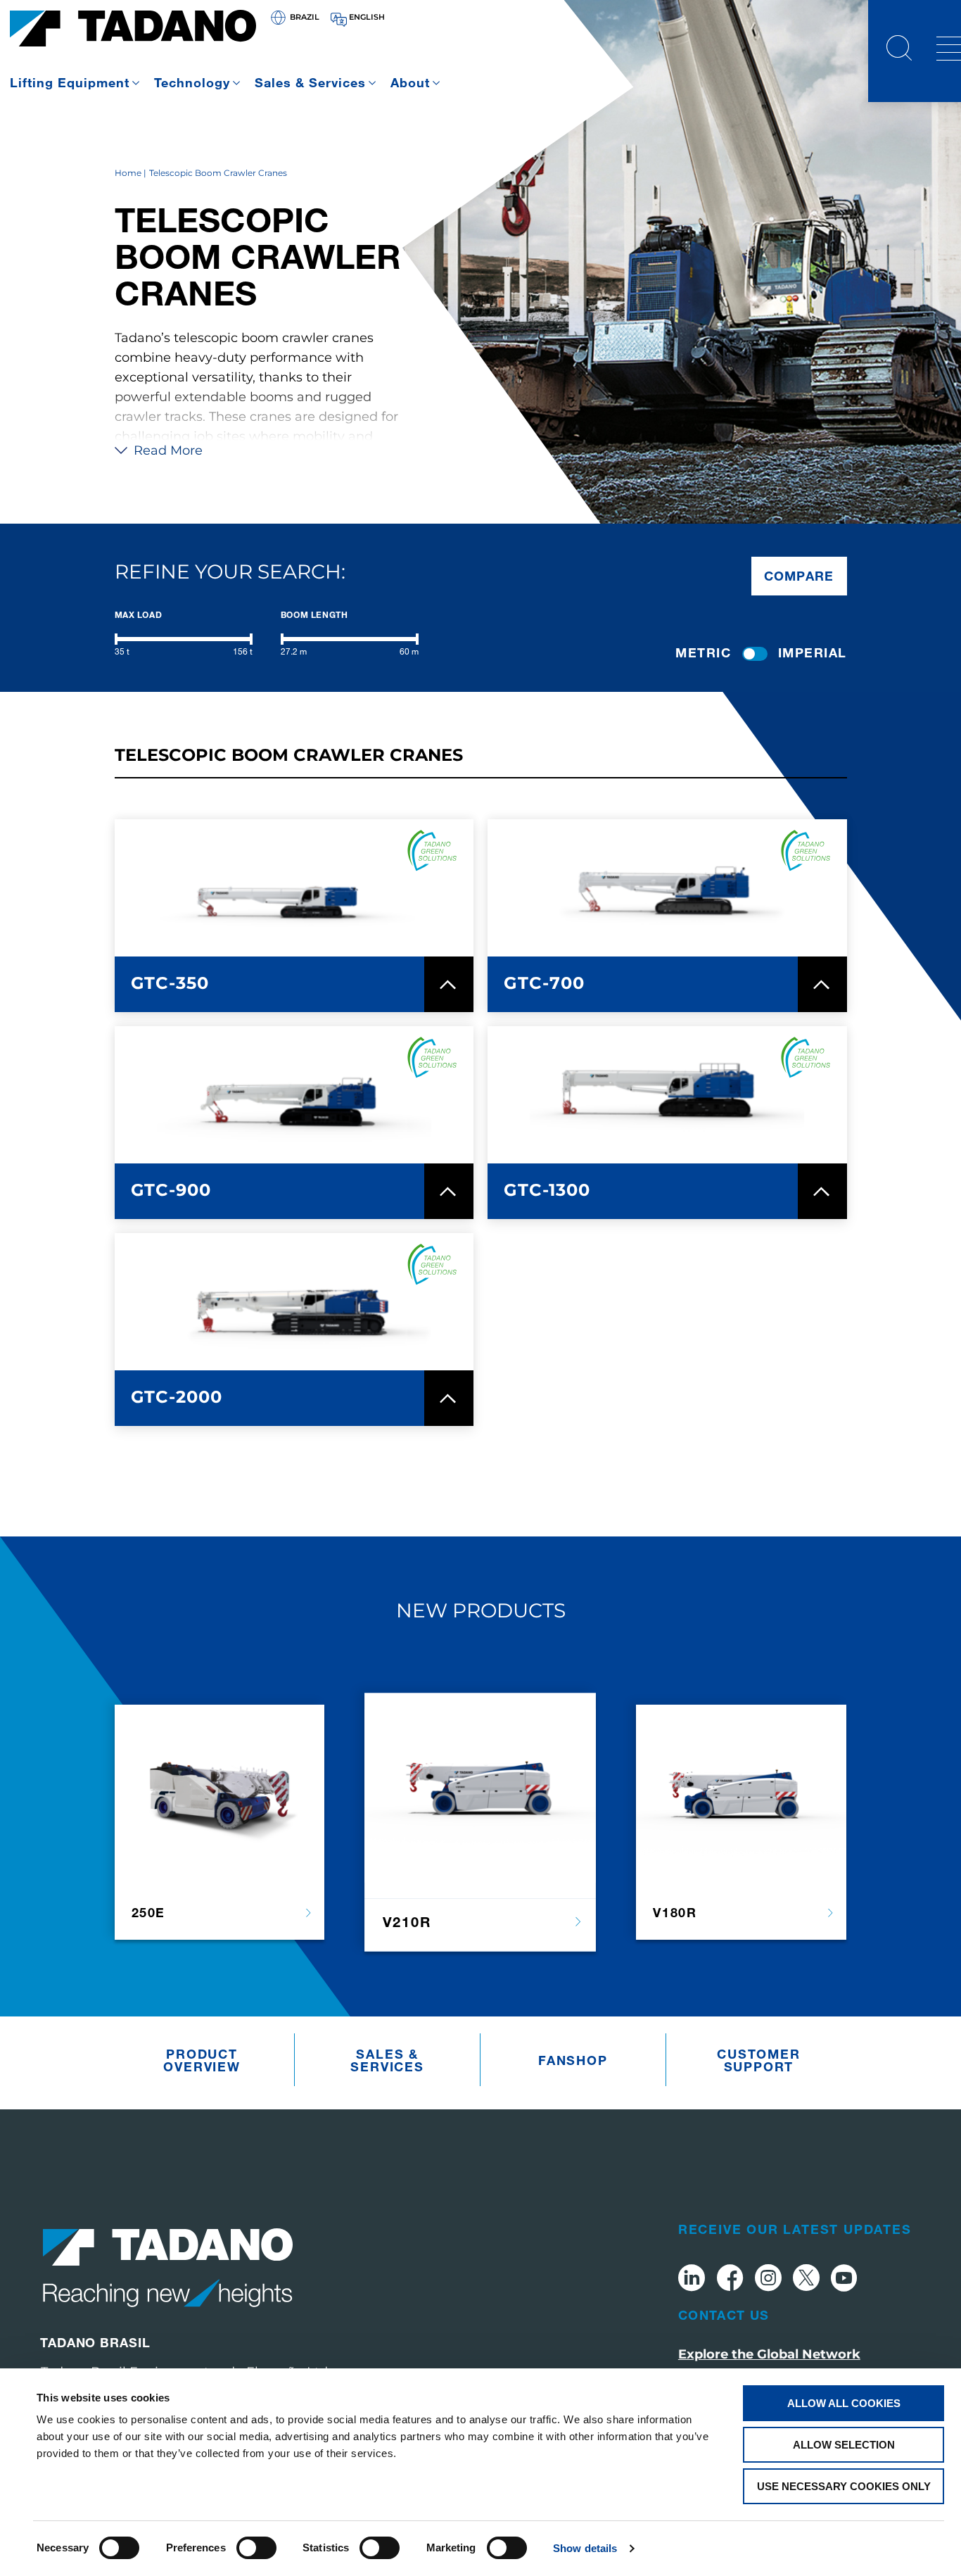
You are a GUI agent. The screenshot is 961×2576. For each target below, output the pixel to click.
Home (128, 173)
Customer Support (758, 2060)
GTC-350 (170, 983)
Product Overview (202, 2060)
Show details (585, 2548)
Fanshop (573, 2060)
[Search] (899, 50)
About (410, 82)
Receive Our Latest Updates (795, 2229)
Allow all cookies (844, 2403)
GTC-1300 (547, 1190)
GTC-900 (171, 1190)
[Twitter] (806, 2280)
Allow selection (844, 2445)
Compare (799, 576)
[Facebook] (730, 2280)
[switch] (256, 2548)
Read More (166, 450)
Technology (192, 82)
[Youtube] (844, 2280)
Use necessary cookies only (844, 2486)
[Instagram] (768, 2280)
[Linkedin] (692, 2280)
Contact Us (724, 2315)
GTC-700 (544, 983)
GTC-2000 (177, 1397)
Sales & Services (310, 82)
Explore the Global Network (769, 2354)
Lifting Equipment (70, 82)
